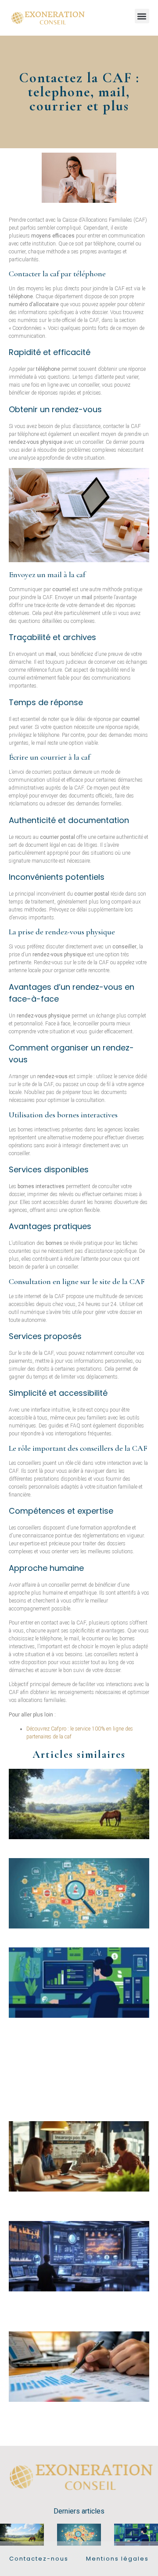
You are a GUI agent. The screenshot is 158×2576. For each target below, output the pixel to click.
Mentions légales (117, 2559)
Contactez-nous (39, 2559)
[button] (142, 16)
